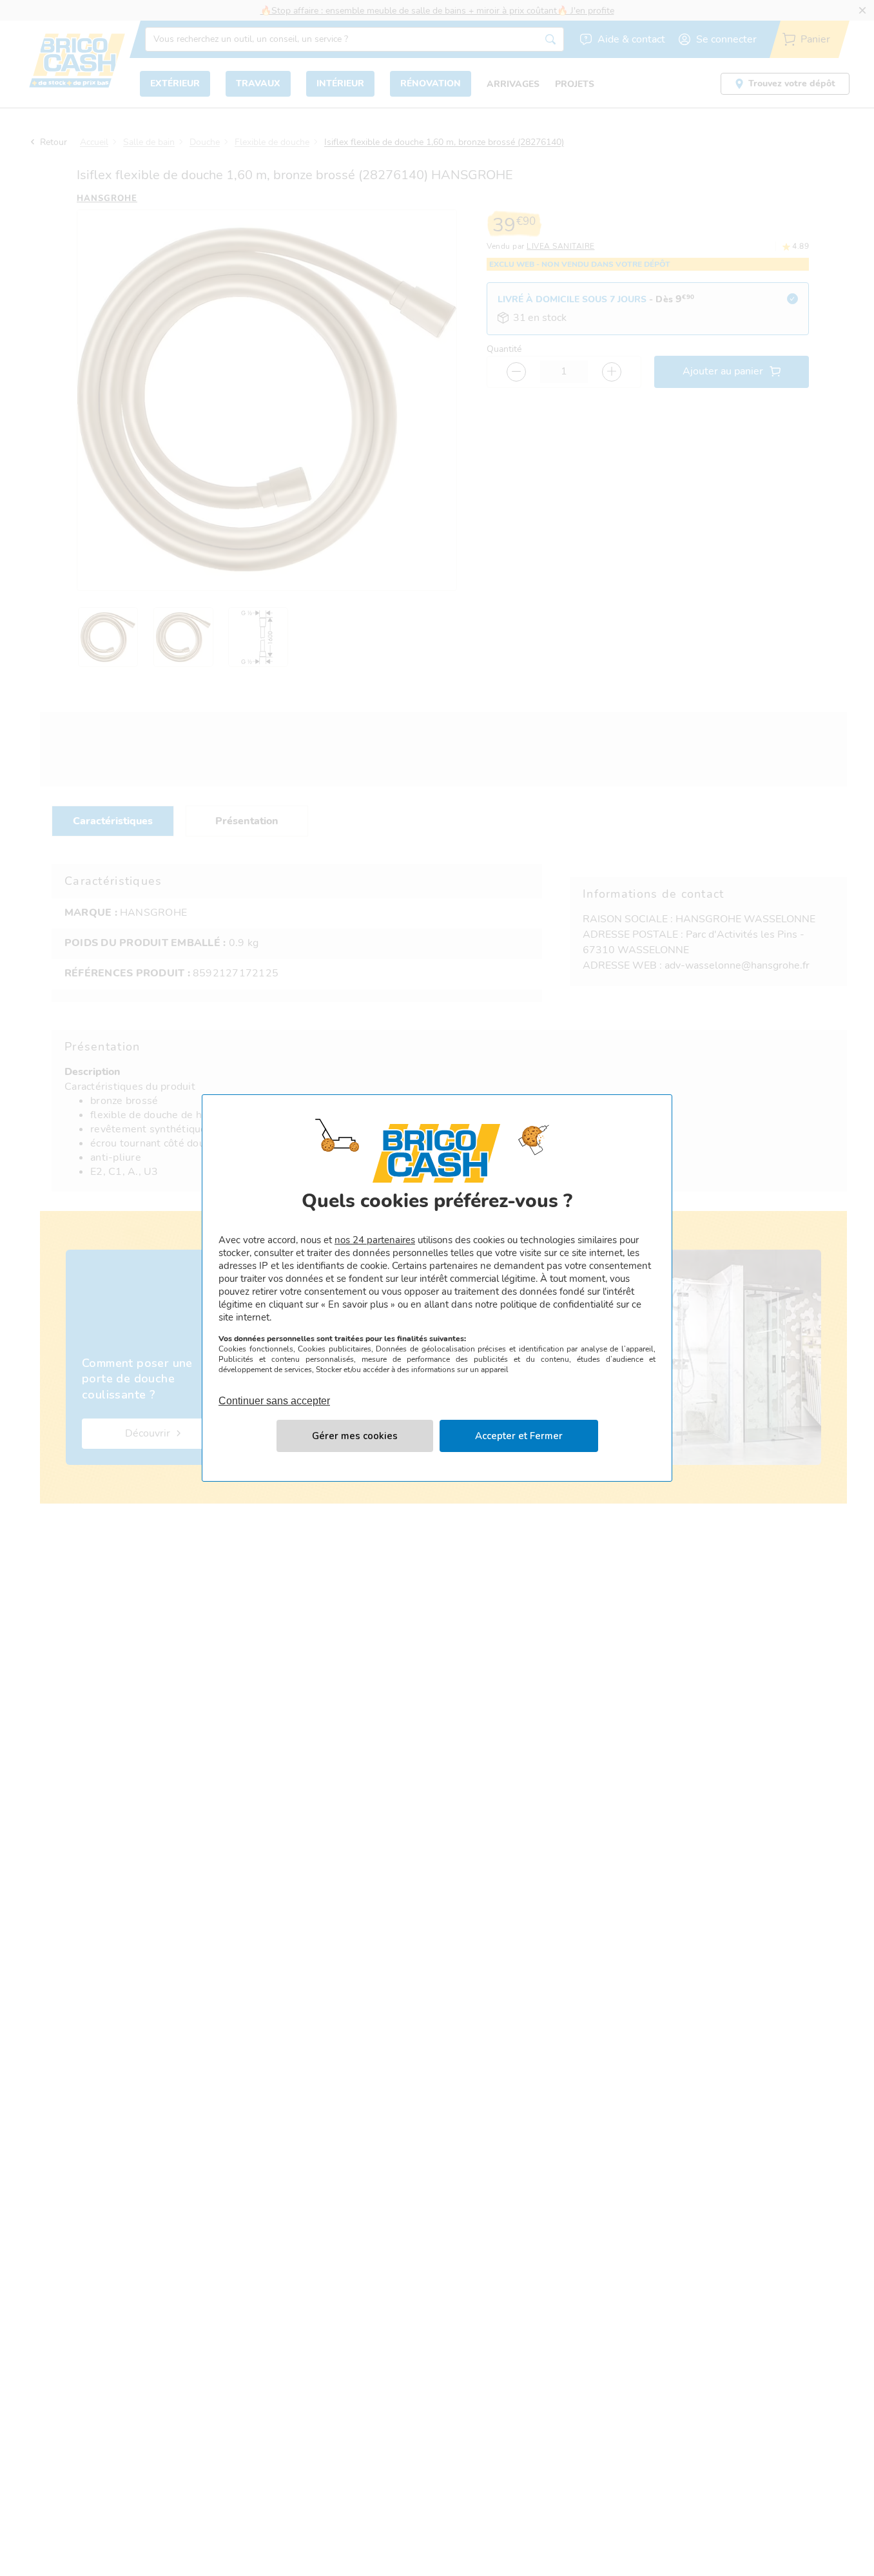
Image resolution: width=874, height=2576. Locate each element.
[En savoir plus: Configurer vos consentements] (355, 1436)
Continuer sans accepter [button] (274, 1393)
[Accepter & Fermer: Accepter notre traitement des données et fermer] (519, 1436)
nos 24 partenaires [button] (375, 1240)
